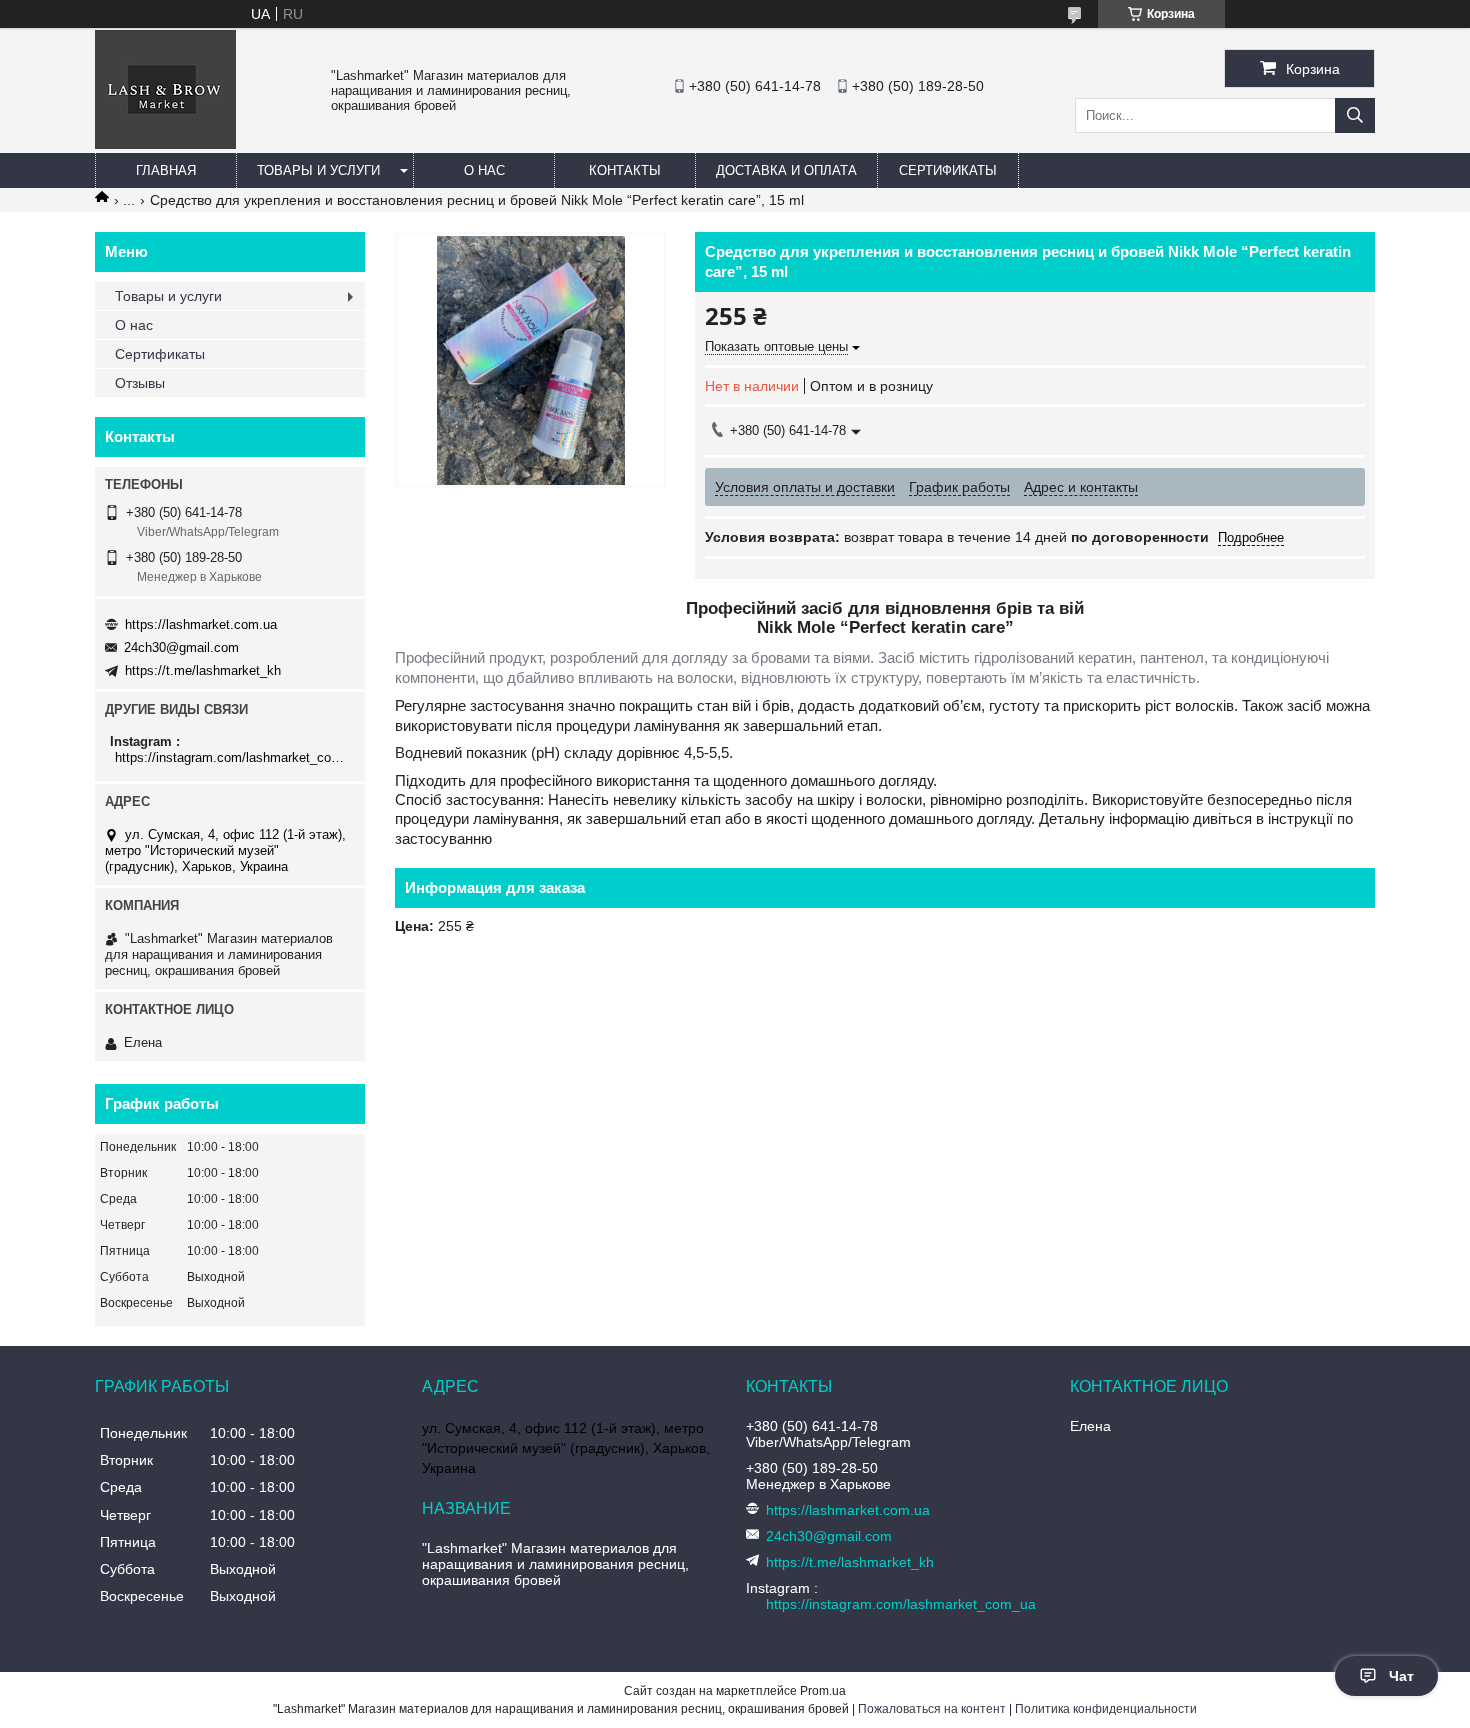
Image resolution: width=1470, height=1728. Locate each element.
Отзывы (140, 383)
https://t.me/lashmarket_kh (203, 670)
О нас (484, 170)
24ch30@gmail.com (181, 647)
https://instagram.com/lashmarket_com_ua (232, 757)
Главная (166, 170)
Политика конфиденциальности (1106, 1709)
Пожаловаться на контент (932, 1709)
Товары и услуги (318, 170)
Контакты (625, 170)
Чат (1401, 1676)
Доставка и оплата (786, 170)
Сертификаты (948, 170)
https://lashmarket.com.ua (201, 624)
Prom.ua (823, 1691)
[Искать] (1355, 115)
